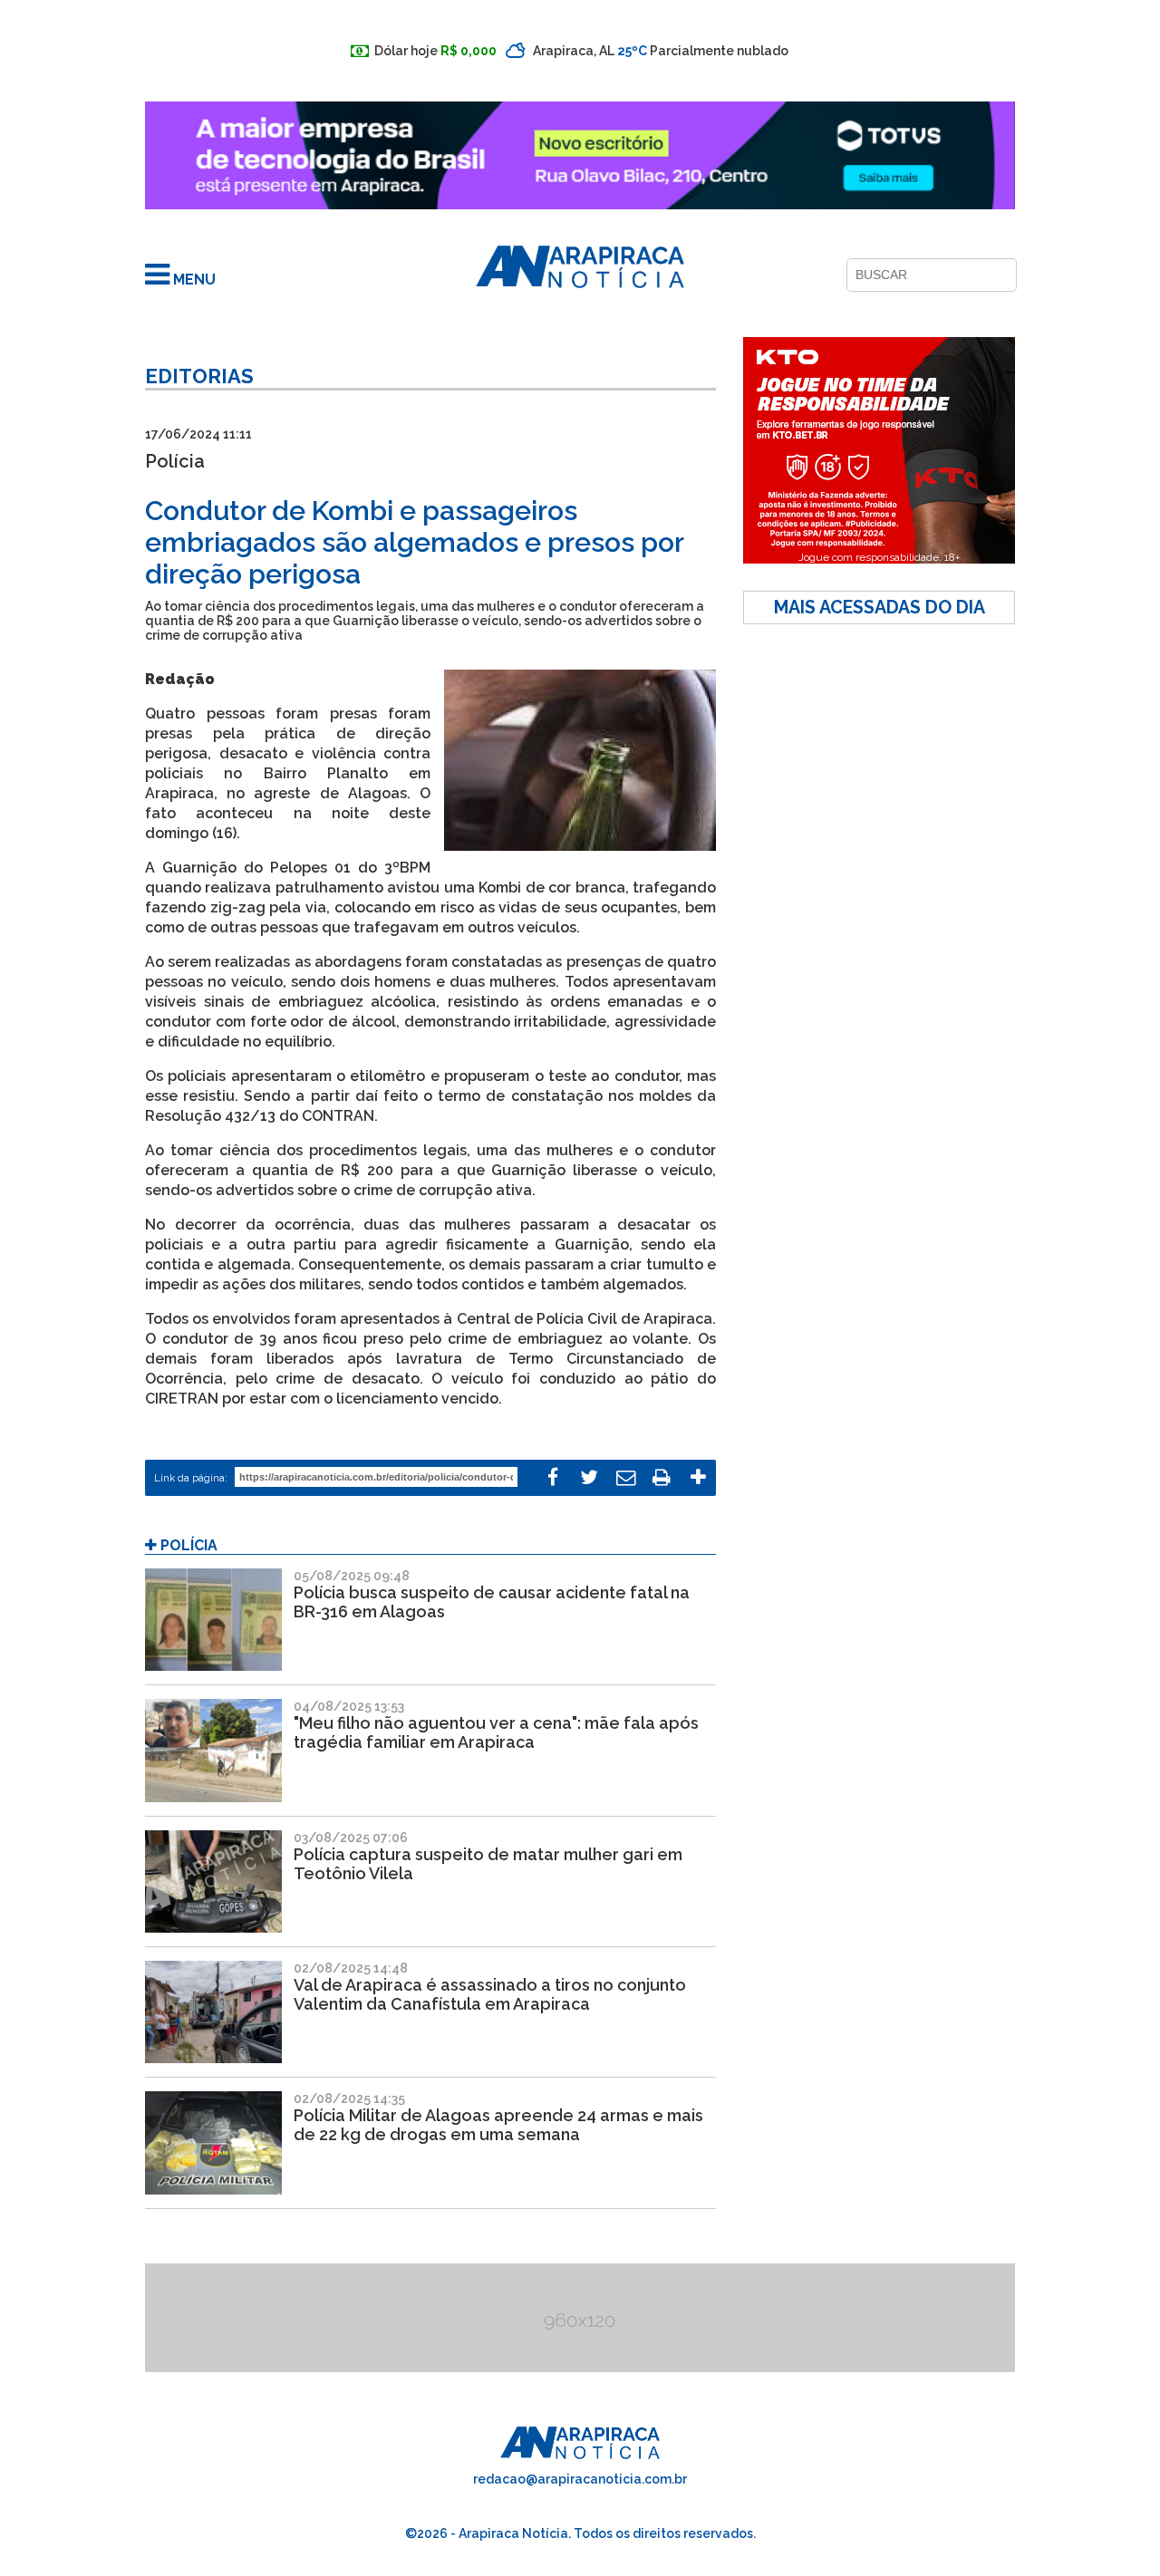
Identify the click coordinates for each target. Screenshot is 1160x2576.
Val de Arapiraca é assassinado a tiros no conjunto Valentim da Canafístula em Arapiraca (490, 1994)
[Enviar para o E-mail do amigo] (625, 1478)
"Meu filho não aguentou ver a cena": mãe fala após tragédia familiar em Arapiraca (496, 1732)
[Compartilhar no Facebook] (553, 1478)
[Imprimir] (662, 1478)
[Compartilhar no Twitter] (589, 1478)
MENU (193, 280)
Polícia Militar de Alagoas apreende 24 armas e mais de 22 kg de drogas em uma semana (498, 2125)
